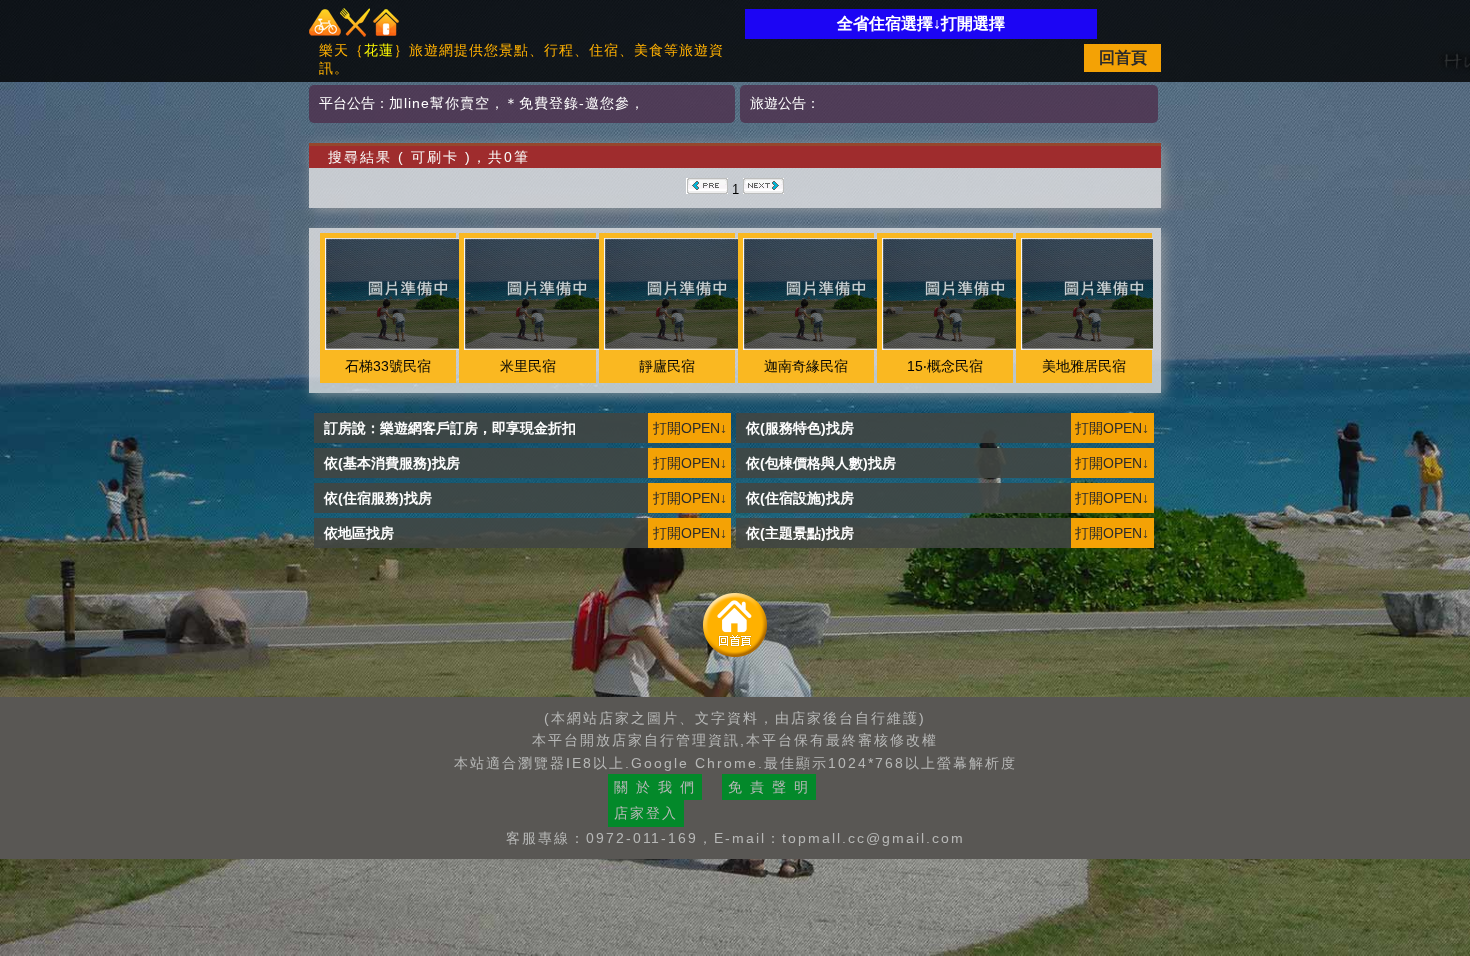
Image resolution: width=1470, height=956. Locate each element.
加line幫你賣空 (439, 103)
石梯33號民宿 (388, 366)
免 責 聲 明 (769, 787)
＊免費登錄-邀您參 (567, 103)
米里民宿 (528, 366)
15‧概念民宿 (945, 366)
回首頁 (1123, 57)
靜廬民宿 (667, 366)
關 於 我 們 (655, 787)
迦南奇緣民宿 (806, 366)
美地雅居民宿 (1084, 366)
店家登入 (646, 813)
